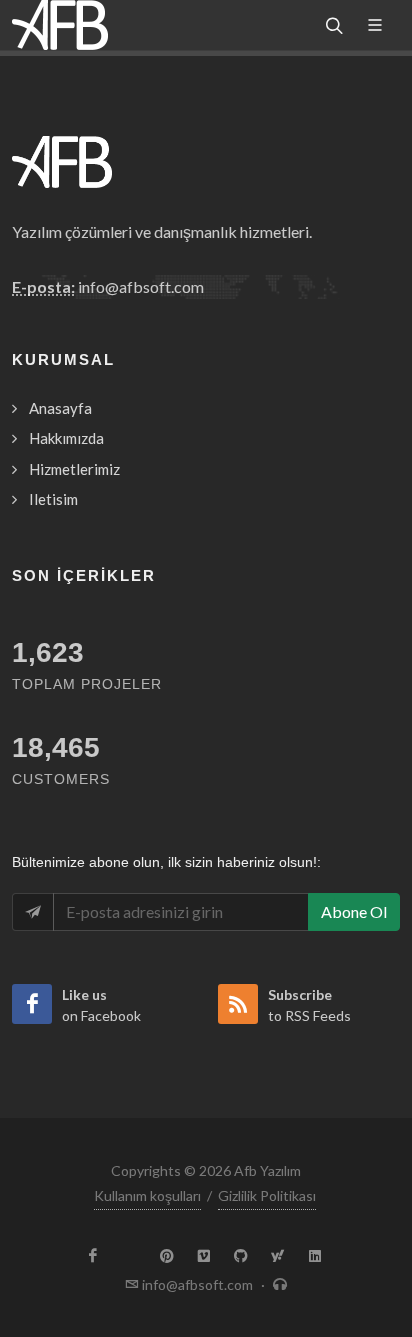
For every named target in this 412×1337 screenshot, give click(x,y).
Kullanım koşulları (147, 1195)
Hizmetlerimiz (74, 469)
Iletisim (53, 499)
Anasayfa (60, 408)
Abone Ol (354, 911)
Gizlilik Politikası (267, 1195)
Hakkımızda (66, 438)
